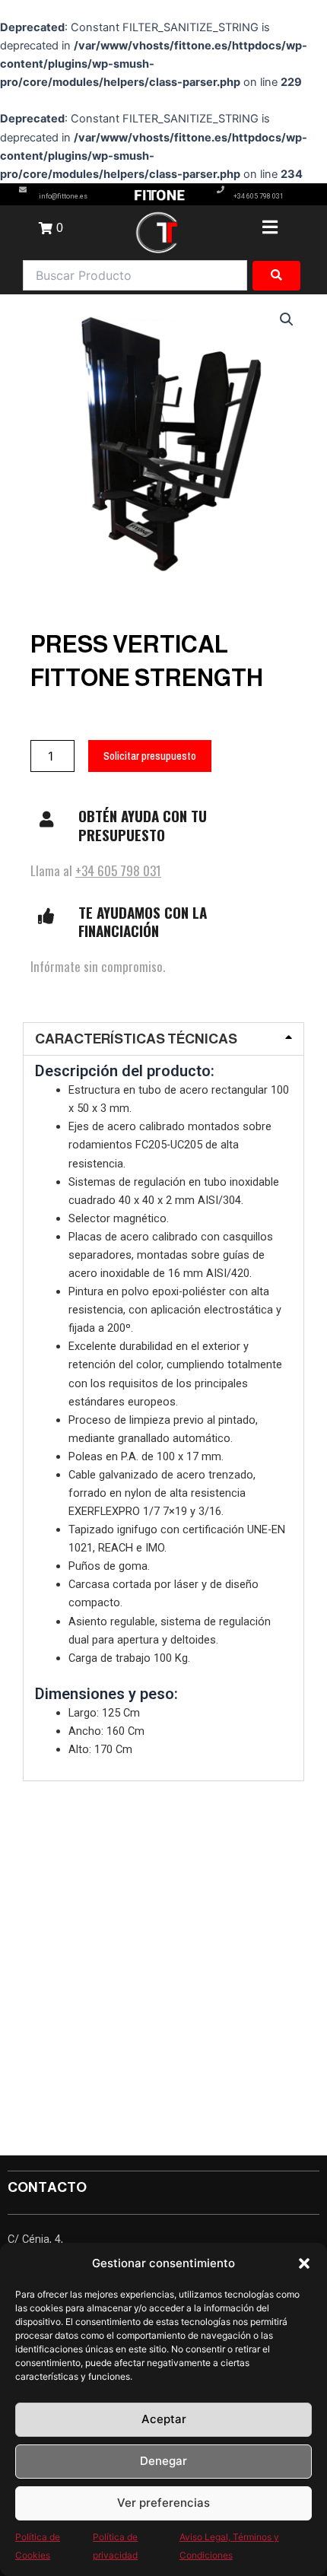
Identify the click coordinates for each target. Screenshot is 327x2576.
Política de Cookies (38, 2546)
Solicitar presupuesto (150, 756)
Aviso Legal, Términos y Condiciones (229, 2546)
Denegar (163, 2461)
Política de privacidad (115, 2546)
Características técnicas (136, 1039)
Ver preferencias (163, 2503)
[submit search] (276, 276)
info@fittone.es (63, 196)
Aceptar (164, 2419)
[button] (304, 2263)
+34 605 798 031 (259, 196)
